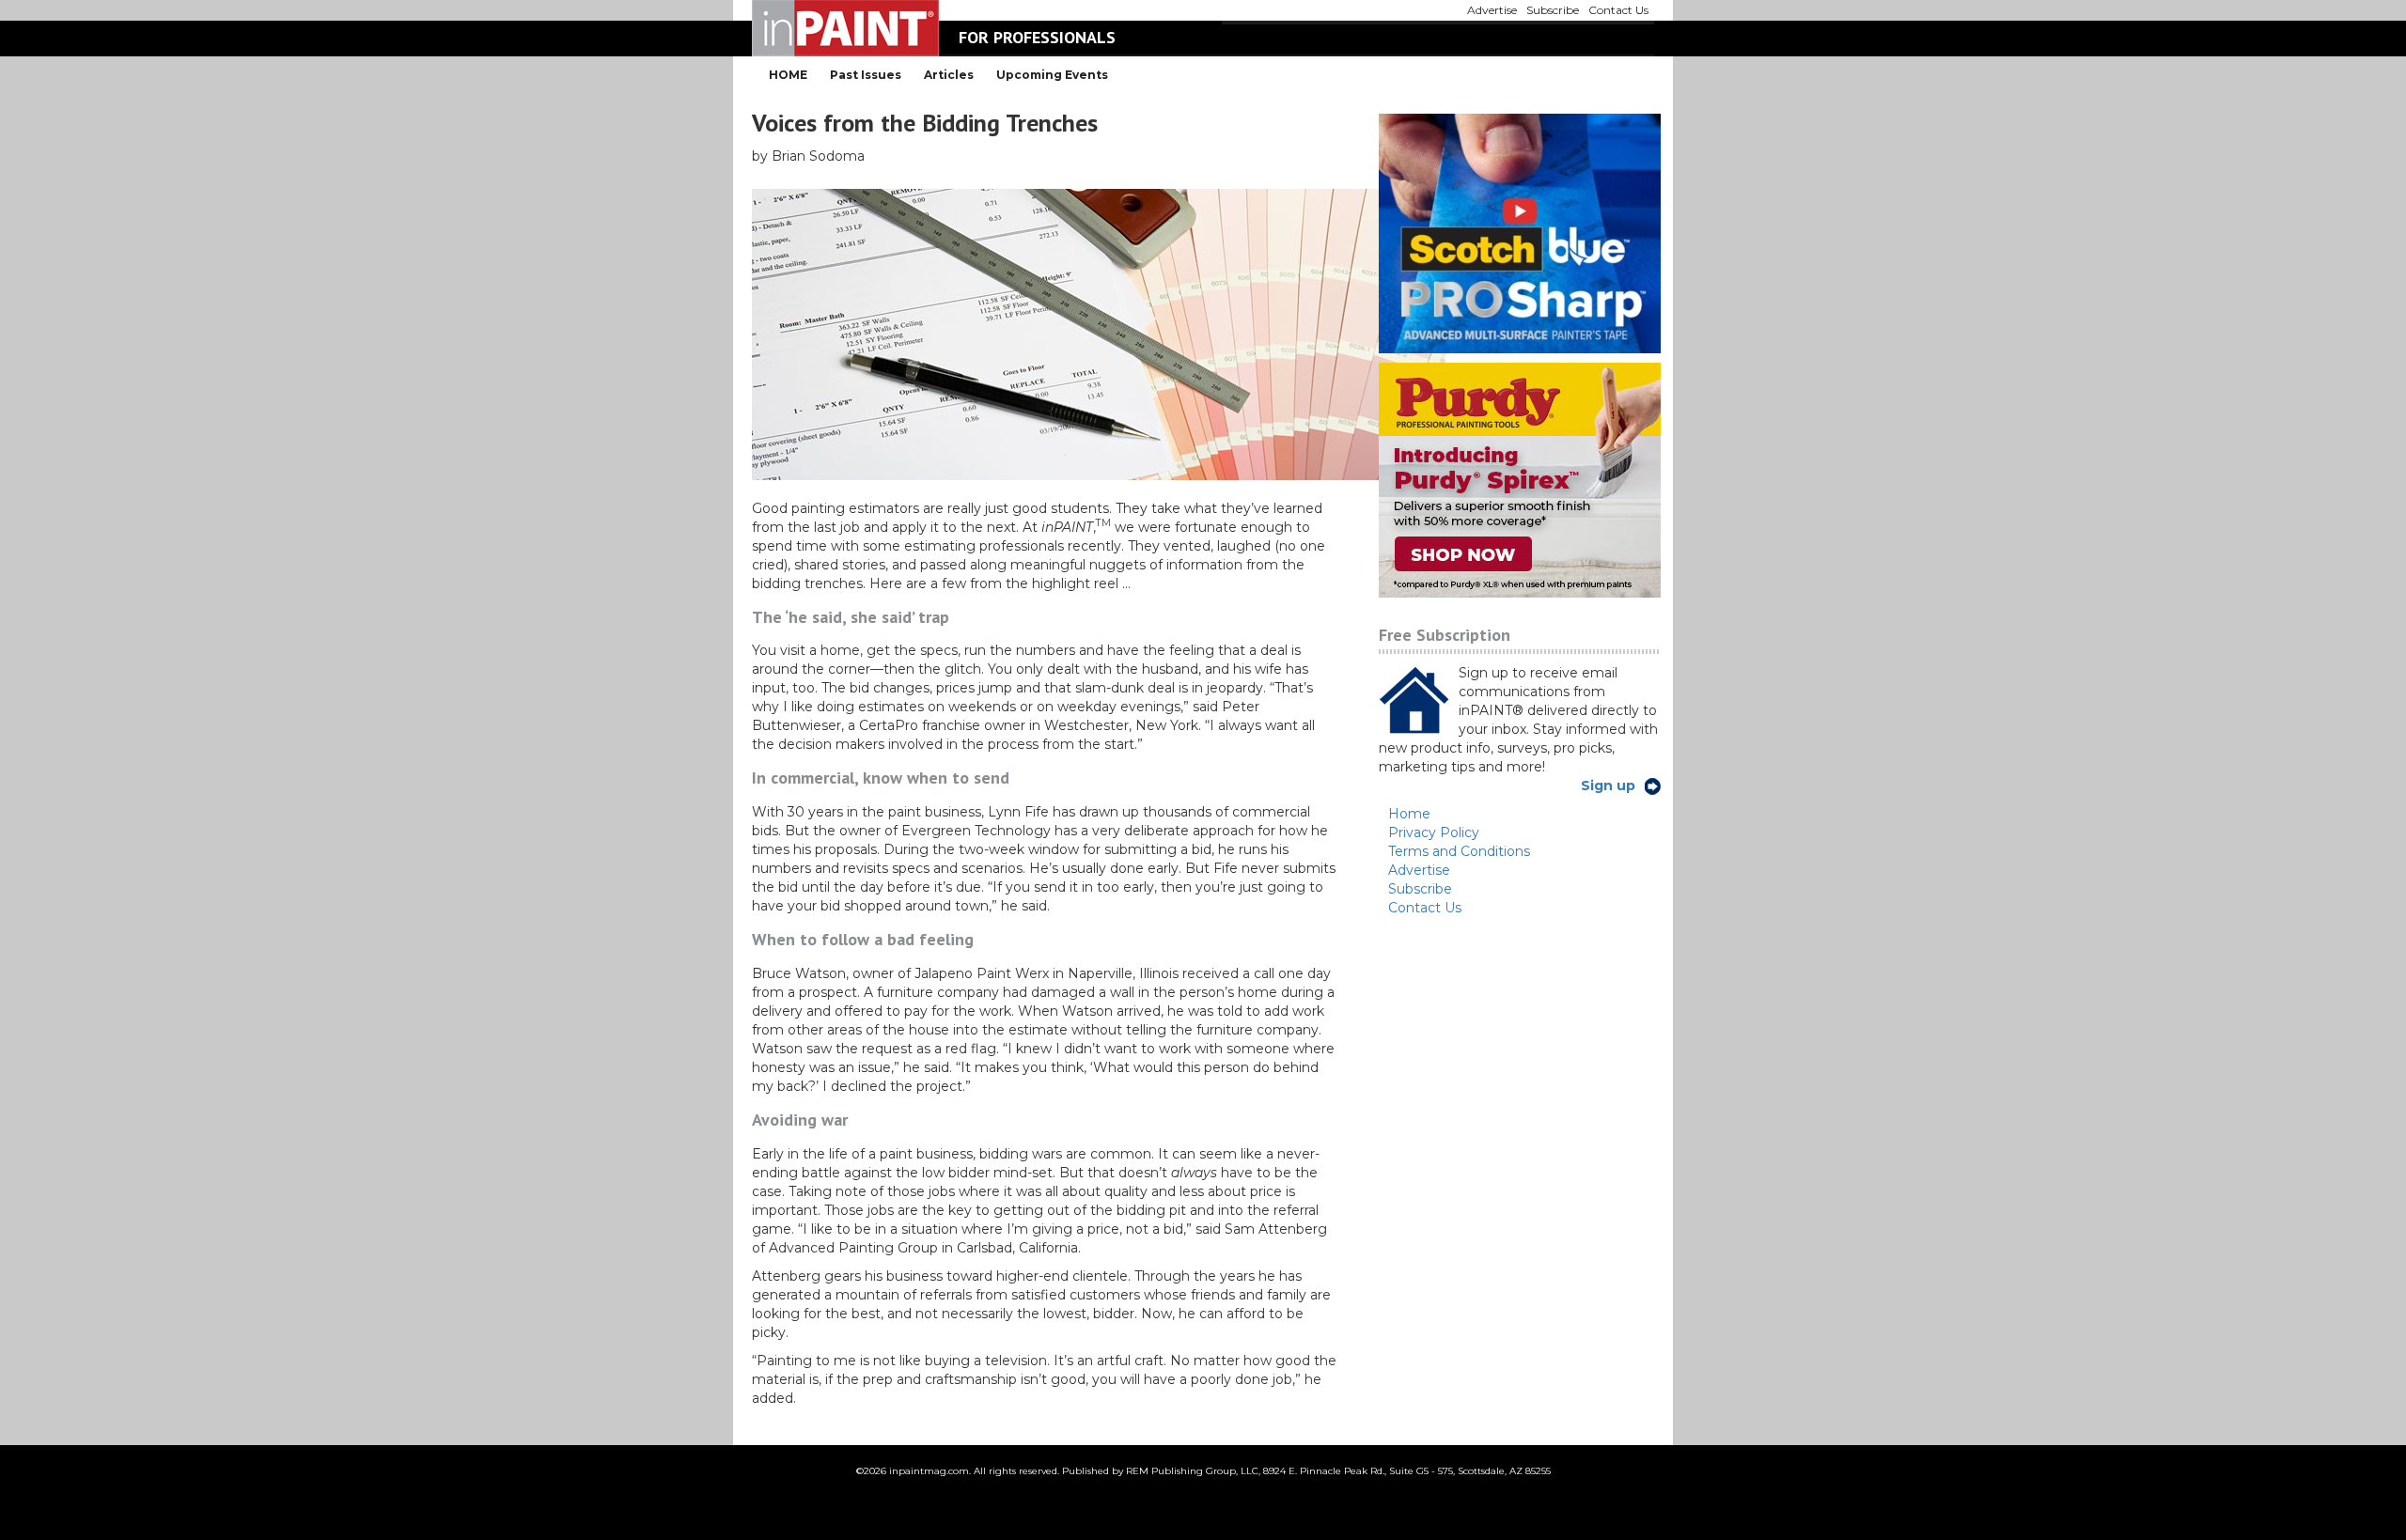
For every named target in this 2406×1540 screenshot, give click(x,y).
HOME (788, 75)
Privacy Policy (1434, 832)
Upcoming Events (1052, 75)
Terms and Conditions (1459, 851)
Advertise (1419, 870)
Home (1409, 814)
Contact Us (1425, 908)
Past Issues (866, 75)
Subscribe (1420, 889)
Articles (949, 75)
